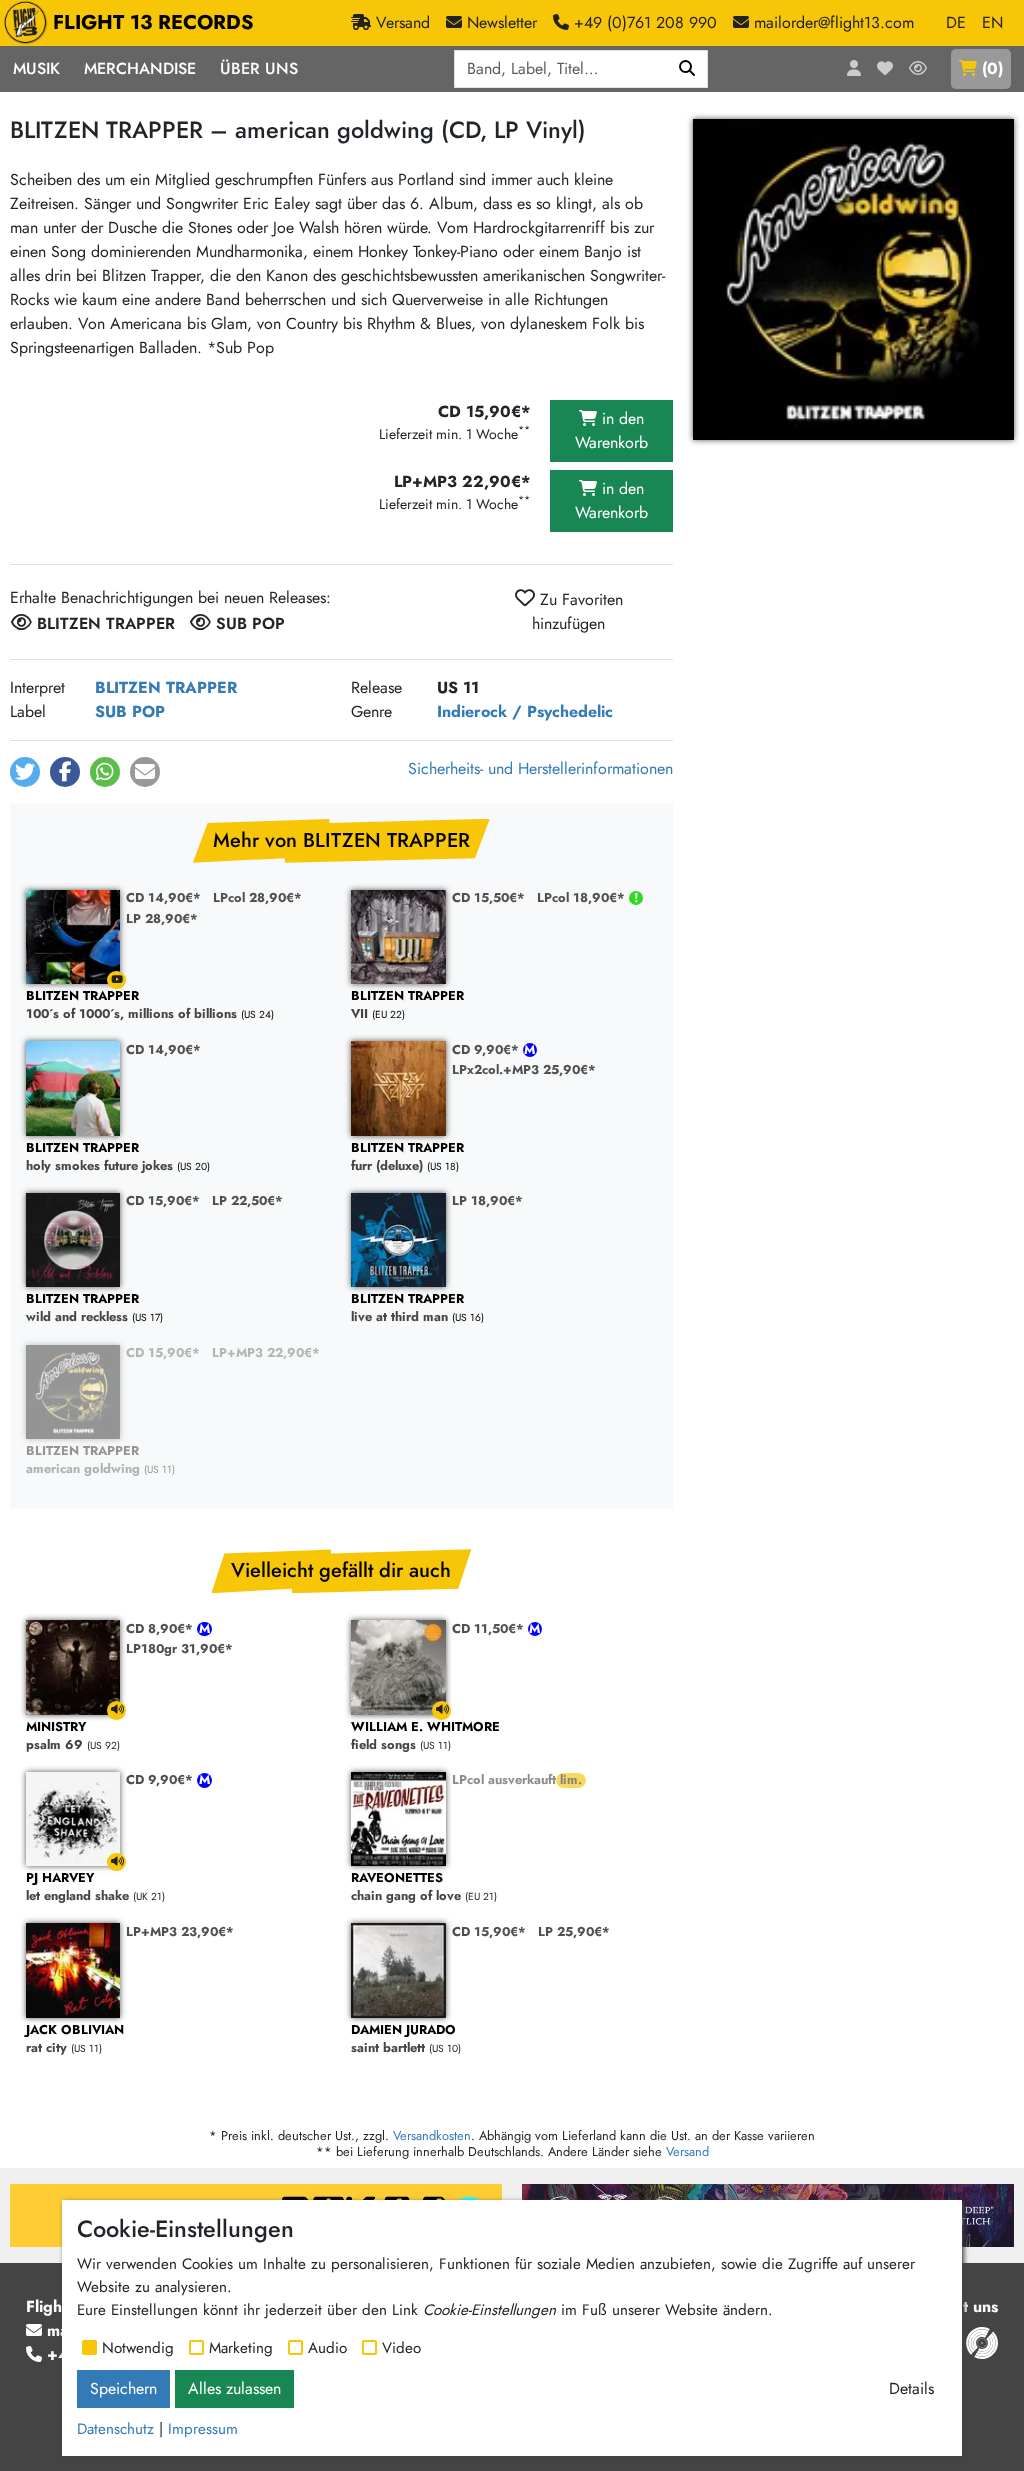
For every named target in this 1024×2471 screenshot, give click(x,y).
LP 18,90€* (487, 1200)
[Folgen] (918, 69)
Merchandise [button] (140, 68)
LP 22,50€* (247, 1200)
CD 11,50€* (490, 1628)
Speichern (123, 2388)
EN (992, 22)
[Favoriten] (885, 69)
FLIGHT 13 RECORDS (153, 22)
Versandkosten (432, 2135)
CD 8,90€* (161, 1628)
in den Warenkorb (611, 430)
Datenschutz (115, 2429)
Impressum (203, 2429)
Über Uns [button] (259, 68)
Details (911, 2388)
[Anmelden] (854, 69)
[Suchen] (687, 69)
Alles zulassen (234, 2388)
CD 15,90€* (163, 1200)
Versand (687, 2151)
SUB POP (130, 711)
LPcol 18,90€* (583, 897)
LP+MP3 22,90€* (266, 1352)
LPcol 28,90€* (257, 897)
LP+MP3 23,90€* (180, 1931)
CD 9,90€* (487, 1049)
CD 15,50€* (488, 897)
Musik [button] (36, 68)
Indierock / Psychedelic (525, 711)
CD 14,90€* (163, 897)
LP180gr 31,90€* (179, 1648)
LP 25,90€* (574, 1931)
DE (956, 22)
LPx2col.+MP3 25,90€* (524, 1069)
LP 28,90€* (162, 918)
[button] (25, 772)
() (992, 68)
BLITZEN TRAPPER (166, 687)
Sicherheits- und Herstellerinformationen (540, 768)
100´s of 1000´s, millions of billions (131, 1005)
